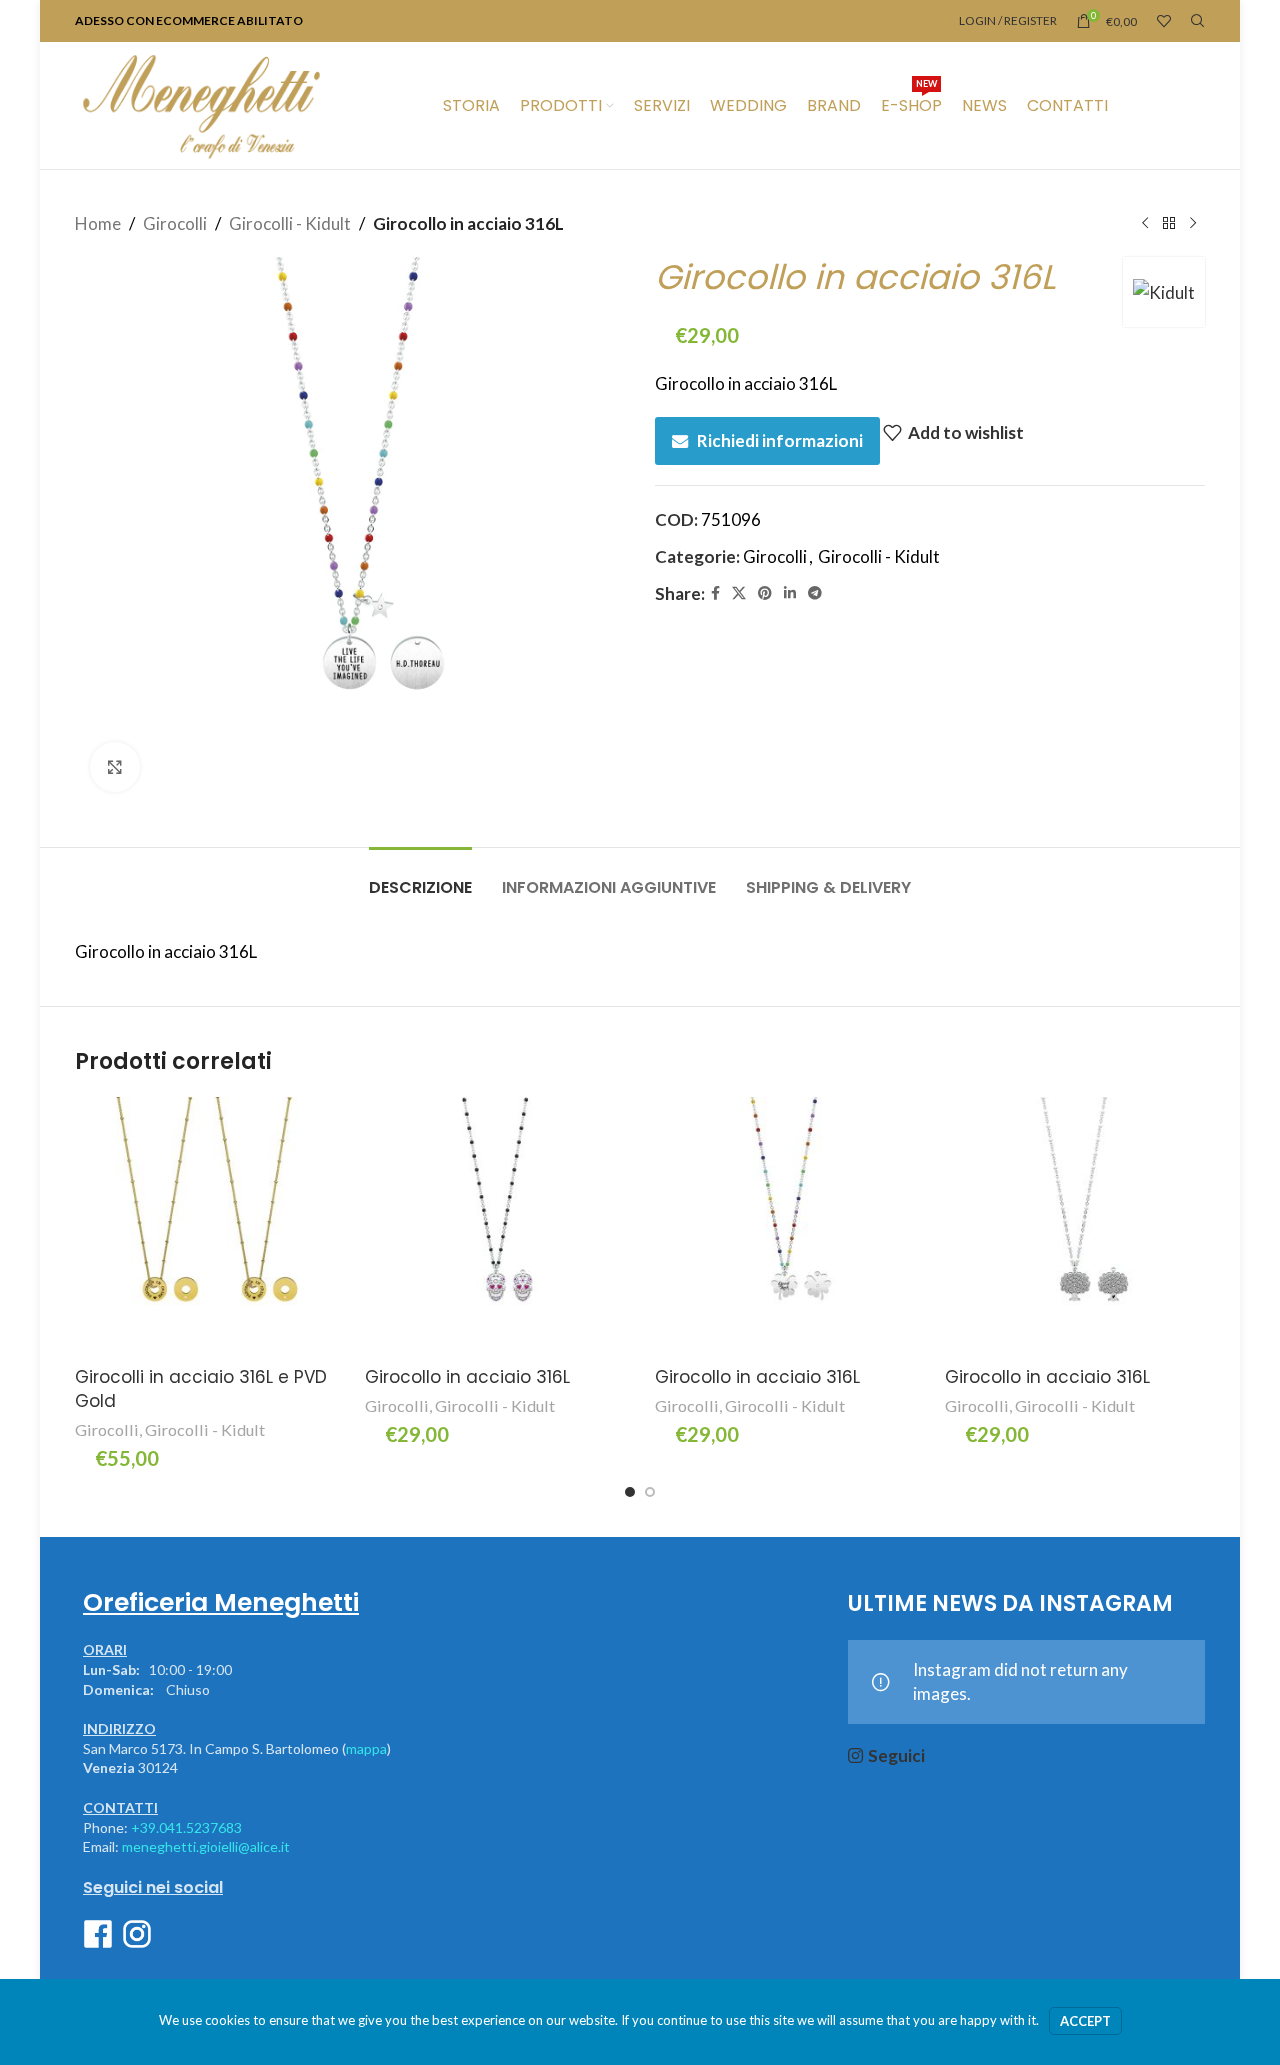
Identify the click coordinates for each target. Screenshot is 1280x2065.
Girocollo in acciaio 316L (467, 1377)
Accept (1085, 2021)
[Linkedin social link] (790, 593)
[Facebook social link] (715, 593)
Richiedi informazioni (780, 440)
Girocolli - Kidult (290, 223)
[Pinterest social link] (765, 593)
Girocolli (175, 223)
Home (98, 223)
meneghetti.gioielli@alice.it (206, 1846)
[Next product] (1193, 224)
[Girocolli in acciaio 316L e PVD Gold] (205, 1227)
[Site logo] (201, 103)
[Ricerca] (1198, 21)
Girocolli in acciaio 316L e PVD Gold (201, 1389)
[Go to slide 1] (630, 1492)
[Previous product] (1145, 224)
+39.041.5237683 (186, 1827)
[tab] (420, 877)
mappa (366, 1748)
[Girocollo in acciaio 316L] (495, 1227)
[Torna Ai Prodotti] (1169, 224)
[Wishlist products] (1164, 21)
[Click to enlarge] (115, 767)
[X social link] (739, 593)
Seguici (896, 1755)
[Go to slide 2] (650, 1492)
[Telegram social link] (815, 593)
